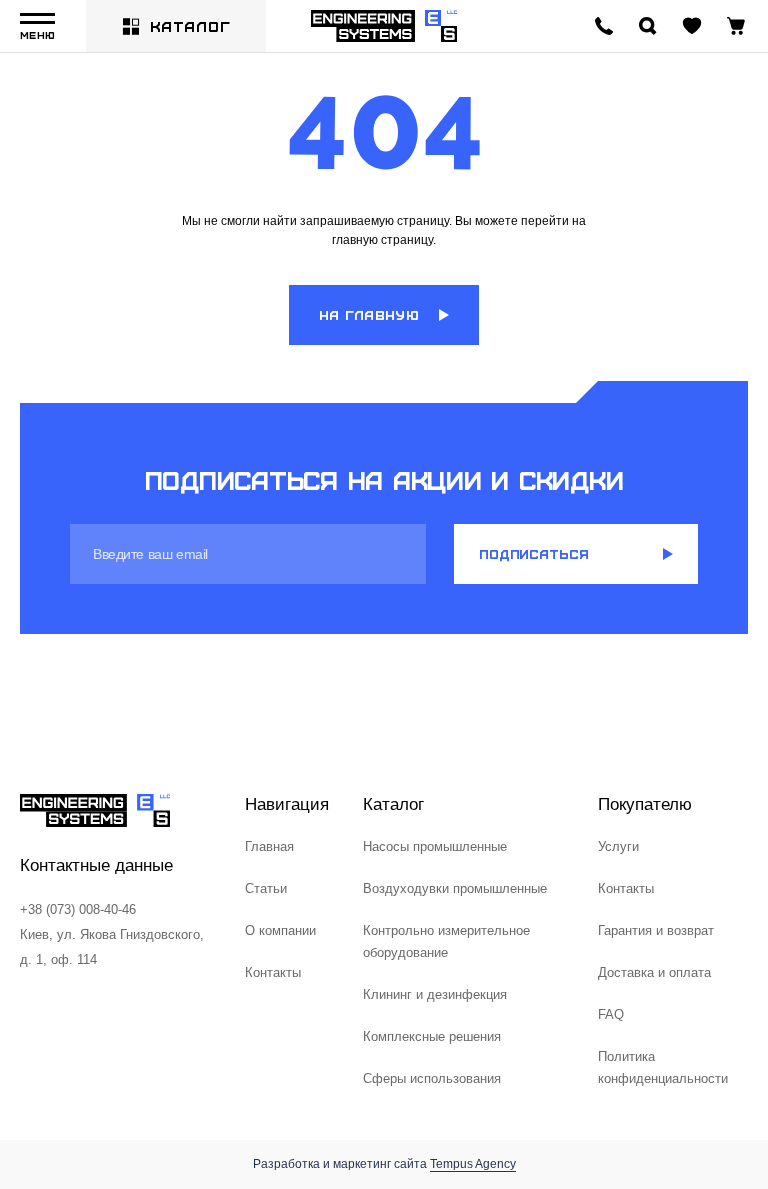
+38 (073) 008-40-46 (78, 909)
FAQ (611, 1014)
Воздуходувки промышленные (455, 888)
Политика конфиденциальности (663, 1067)
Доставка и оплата (654, 972)
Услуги (618, 846)
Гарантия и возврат (656, 930)
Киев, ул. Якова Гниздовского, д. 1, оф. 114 (112, 947)
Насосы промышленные (435, 846)
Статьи (266, 888)
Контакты (273, 972)
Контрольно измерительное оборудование (446, 941)
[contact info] (604, 26)
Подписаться (534, 553)
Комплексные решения (432, 1036)
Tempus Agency (473, 1164)
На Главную (369, 314)
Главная (269, 846)
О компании (280, 930)
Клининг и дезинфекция (435, 994)
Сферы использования (432, 1078)
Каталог (190, 26)
